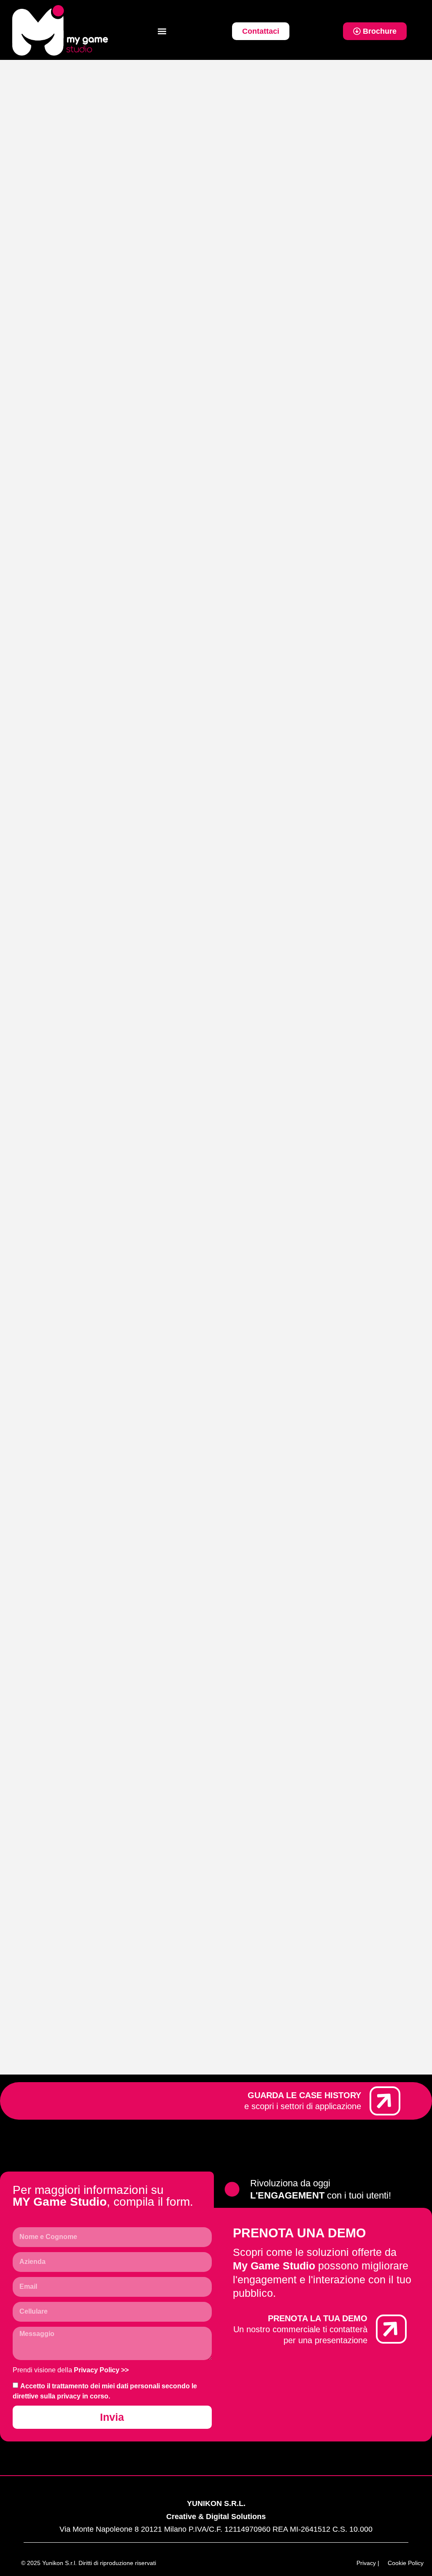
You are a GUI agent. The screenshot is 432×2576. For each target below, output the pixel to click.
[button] (162, 31)
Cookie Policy (406, 2563)
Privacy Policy (97, 2370)
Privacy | (368, 2563)
